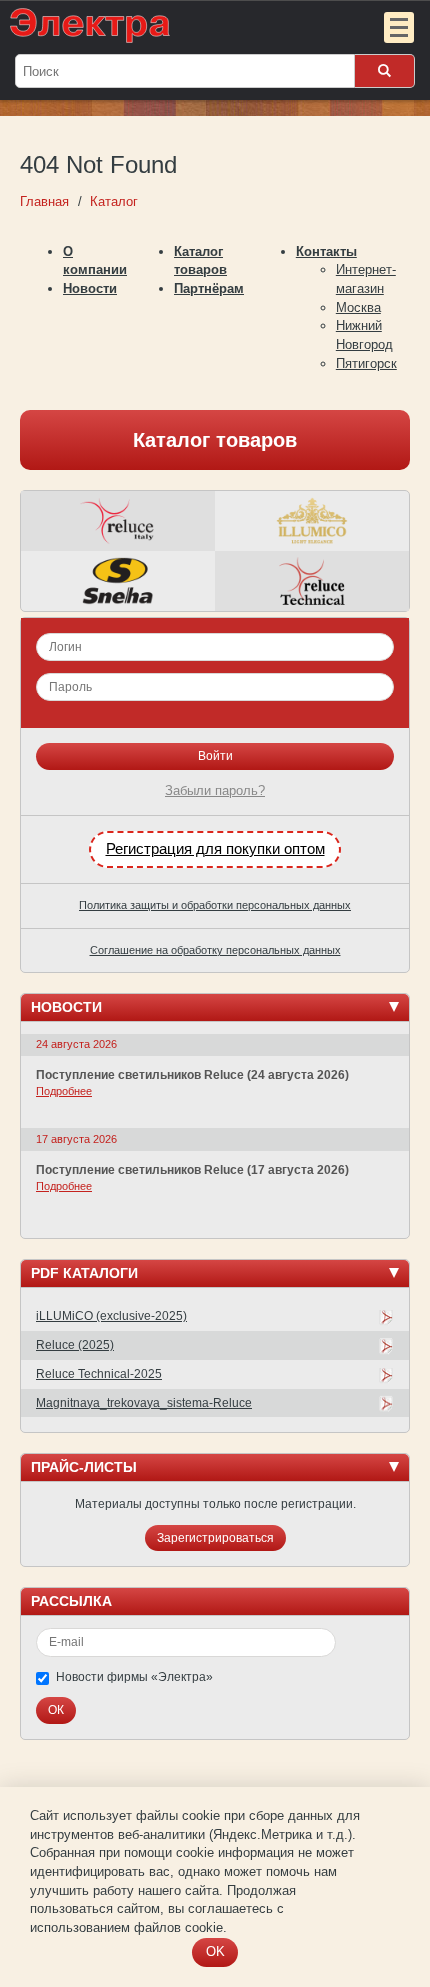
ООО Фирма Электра (175, 25)
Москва (358, 307)
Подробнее (64, 1091)
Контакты (326, 251)
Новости (90, 288)
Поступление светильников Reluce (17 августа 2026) (192, 1170)
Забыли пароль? (215, 790)
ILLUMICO (312, 521)
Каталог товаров (215, 440)
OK (215, 1951)
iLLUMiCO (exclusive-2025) (111, 1316)
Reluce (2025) (75, 1345)
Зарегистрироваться (215, 1538)
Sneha (118, 581)
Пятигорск (366, 363)
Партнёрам (209, 288)
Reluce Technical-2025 (99, 1374)
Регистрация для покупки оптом (215, 849)
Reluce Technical (312, 581)
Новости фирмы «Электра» (134, 1677)
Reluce (118, 521)
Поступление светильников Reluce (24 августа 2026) (192, 1075)
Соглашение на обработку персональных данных (215, 950)
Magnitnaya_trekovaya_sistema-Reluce (144, 1403)
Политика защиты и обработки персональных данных (215, 905)
